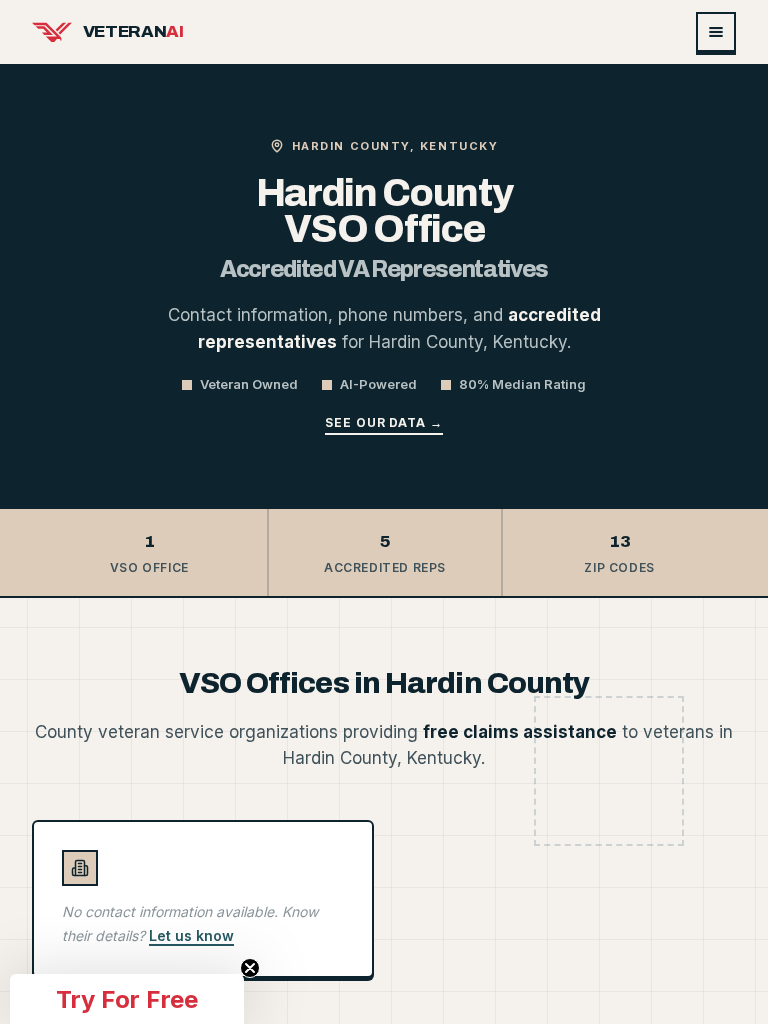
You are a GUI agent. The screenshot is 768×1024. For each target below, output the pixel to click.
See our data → (384, 422)
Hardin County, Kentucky (395, 146)
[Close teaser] (250, 968)
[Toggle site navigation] (716, 32)
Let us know (191, 935)
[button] (127, 999)
